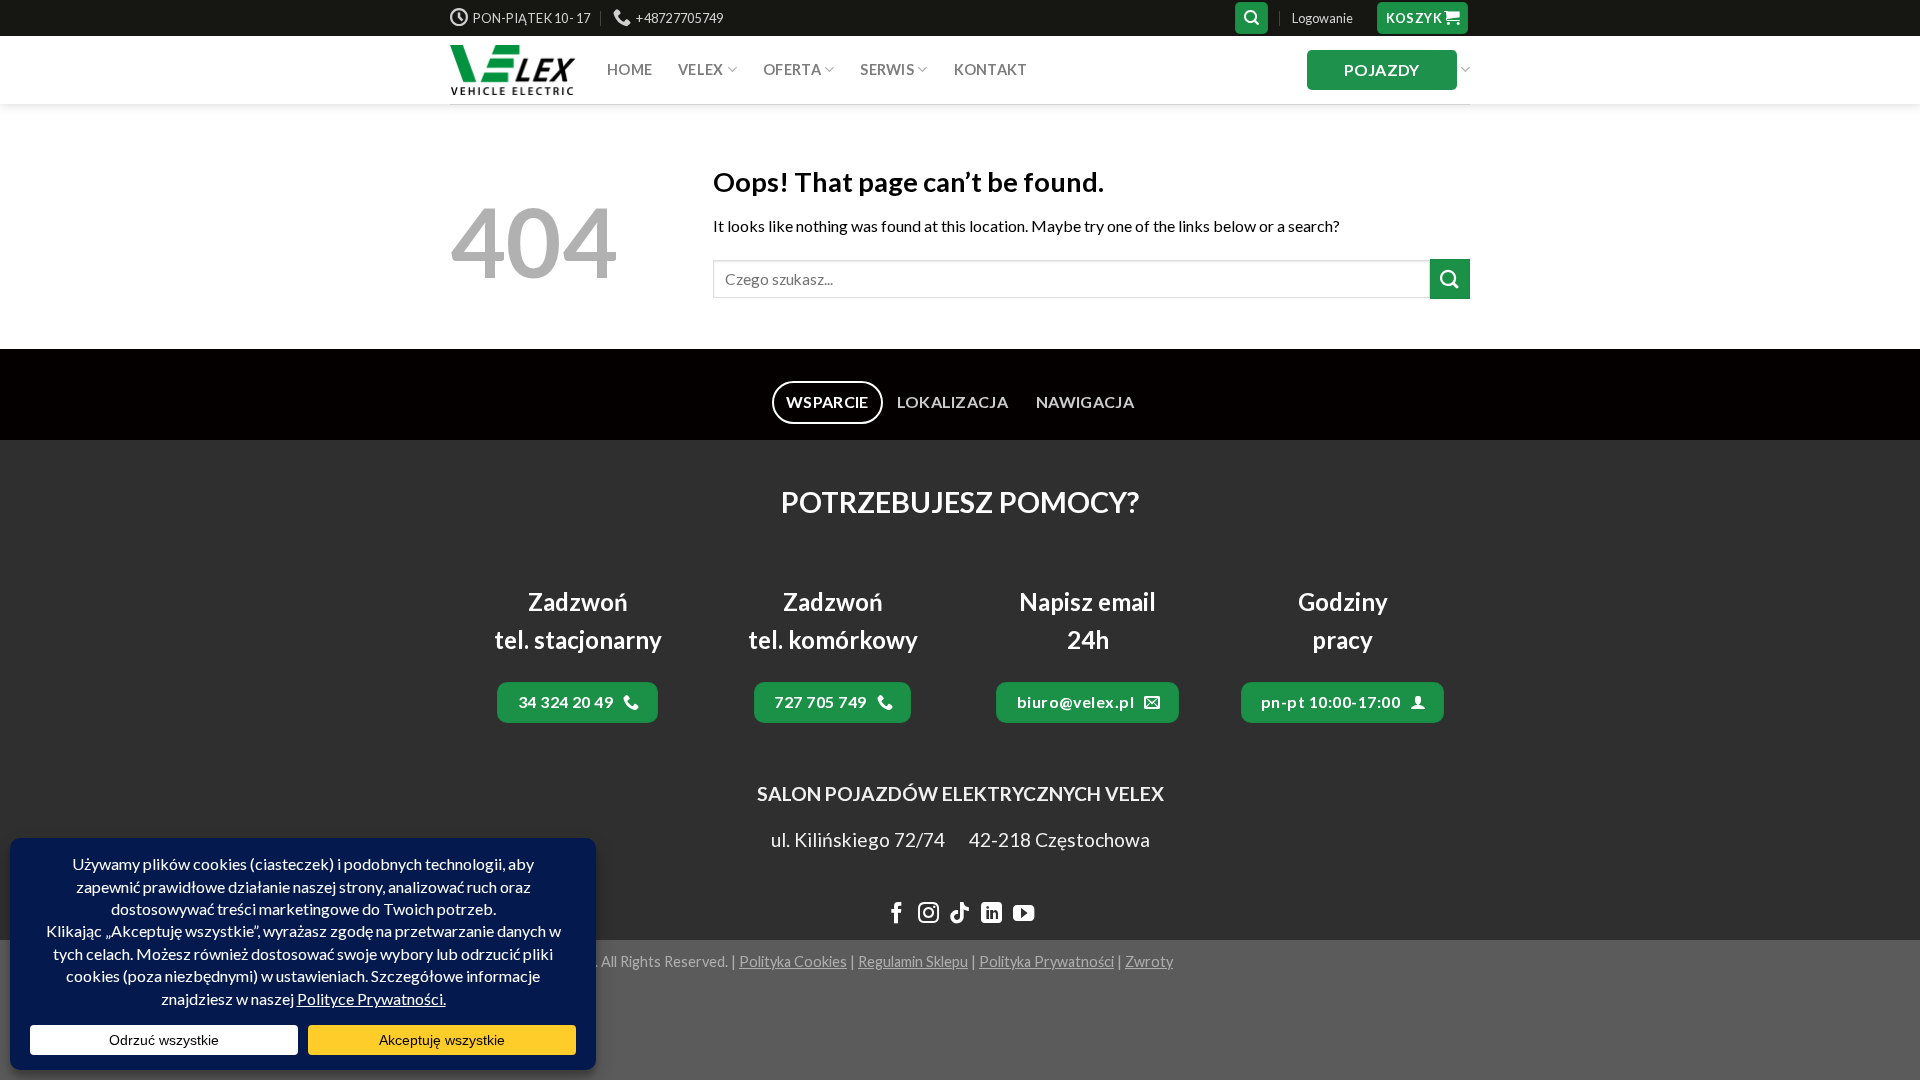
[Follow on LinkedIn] (991, 915)
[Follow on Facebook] (896, 915)
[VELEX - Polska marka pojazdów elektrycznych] (513, 70)
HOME (629, 69)
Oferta (792, 69)
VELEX (700, 69)
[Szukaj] (1251, 18)
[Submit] (1450, 278)
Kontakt (991, 69)
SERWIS (887, 69)
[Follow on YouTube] (1023, 915)
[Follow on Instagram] (927, 915)
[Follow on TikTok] (959, 915)
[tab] (827, 402)
